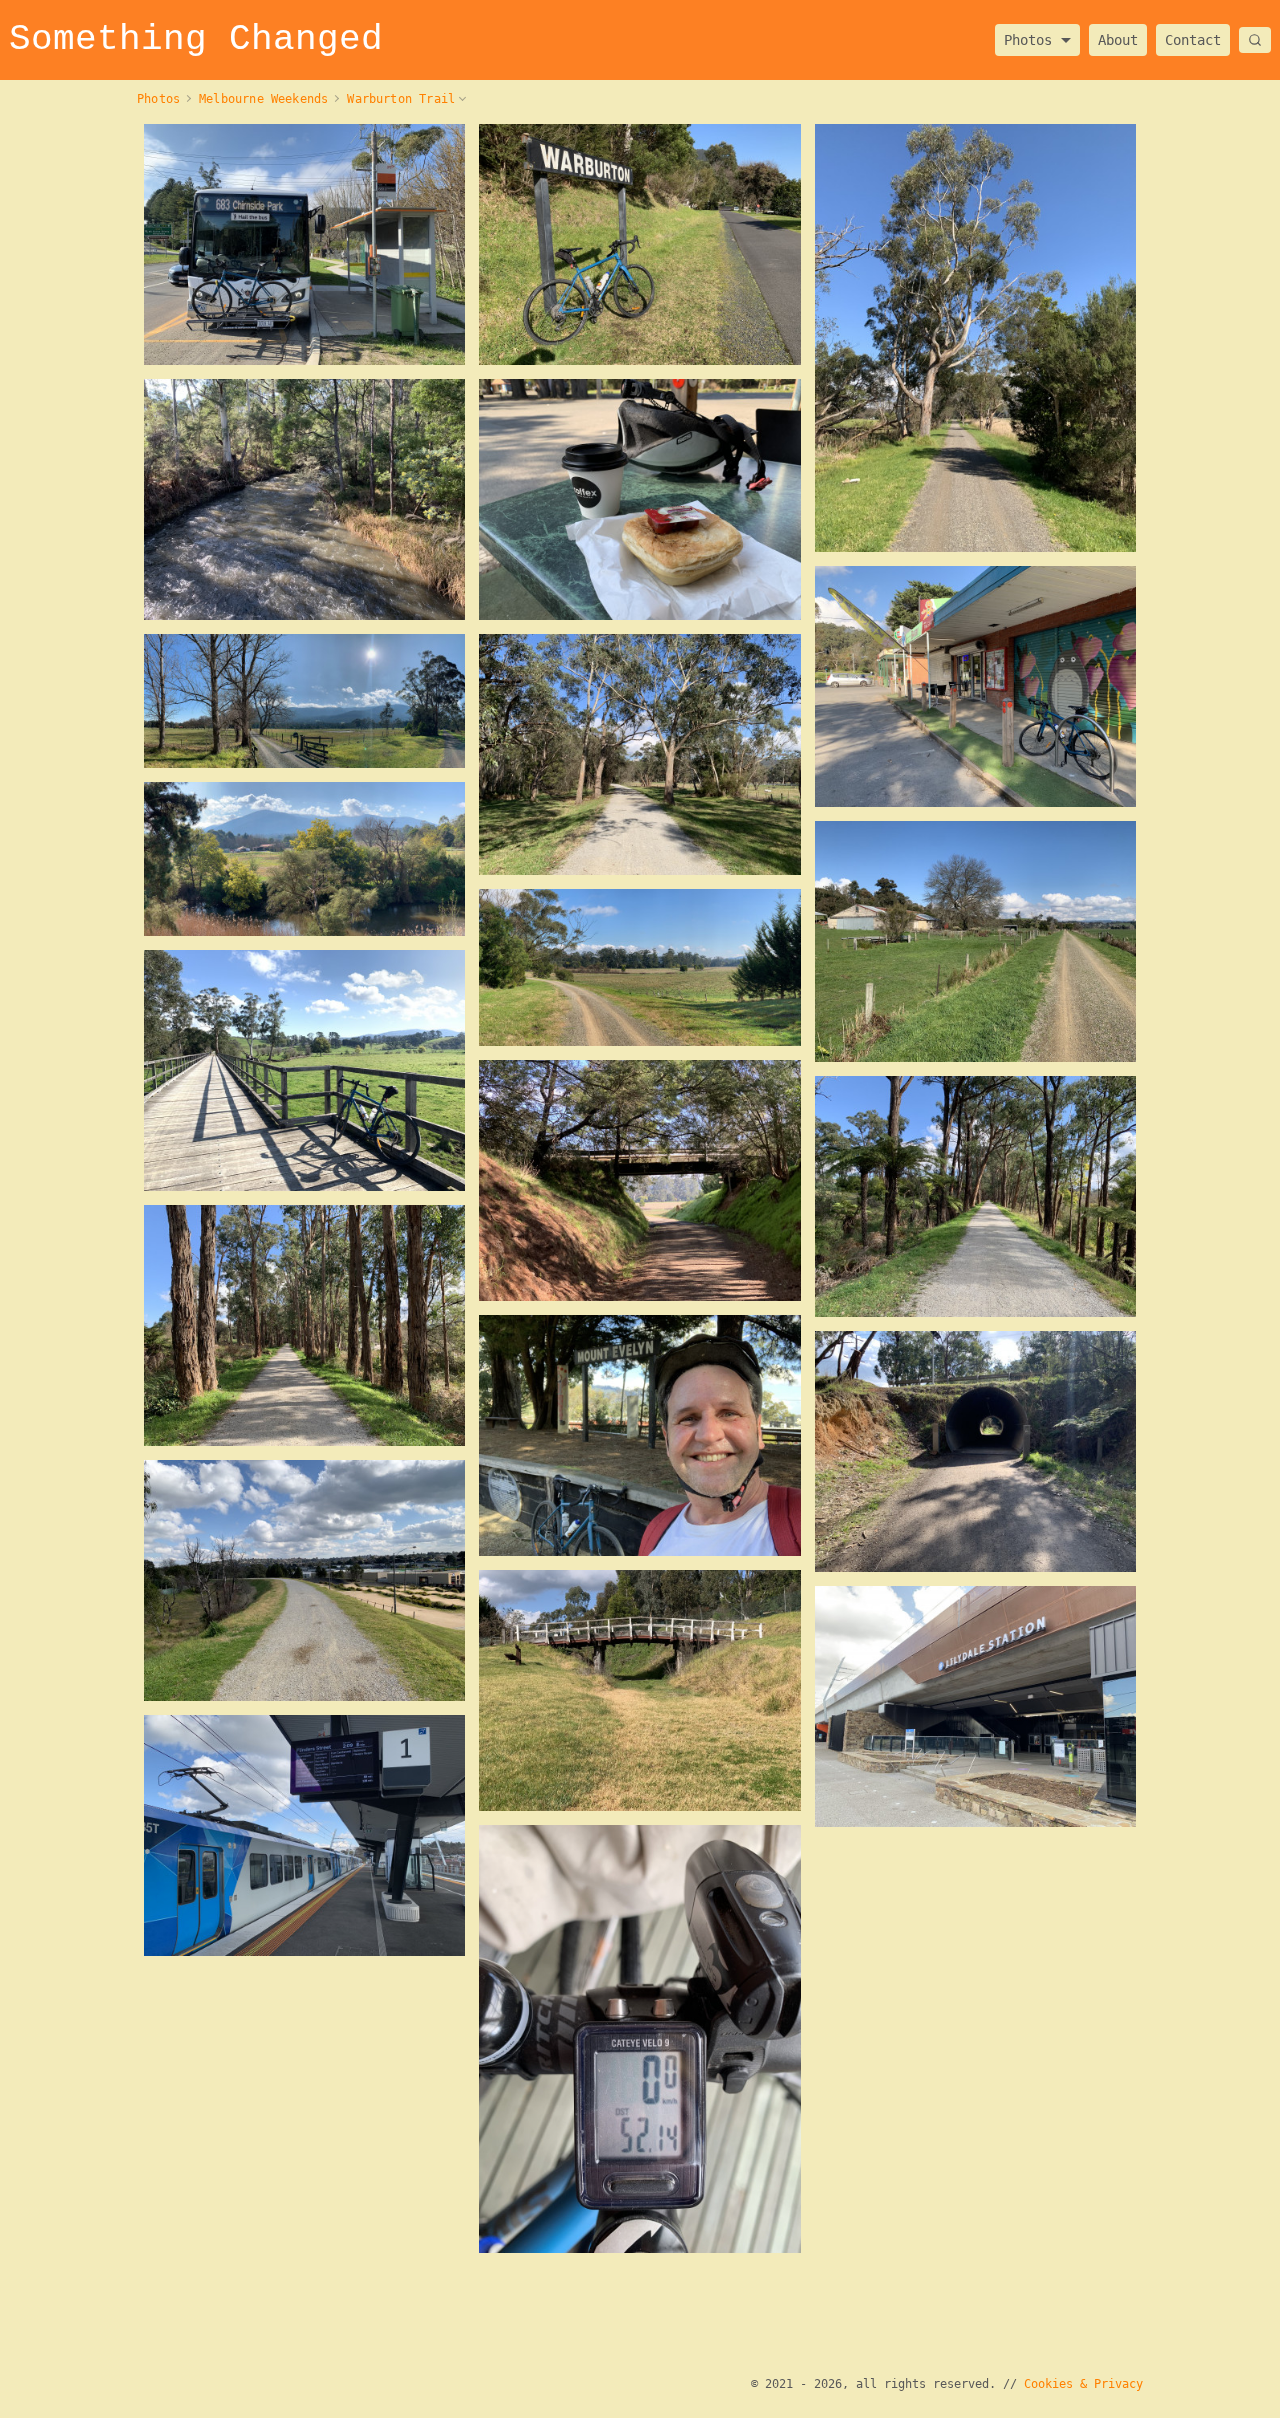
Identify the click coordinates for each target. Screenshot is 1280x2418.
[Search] (1255, 40)
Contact (1193, 40)
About (1118, 40)
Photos (1028, 34)
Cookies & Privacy (1083, 2384)
